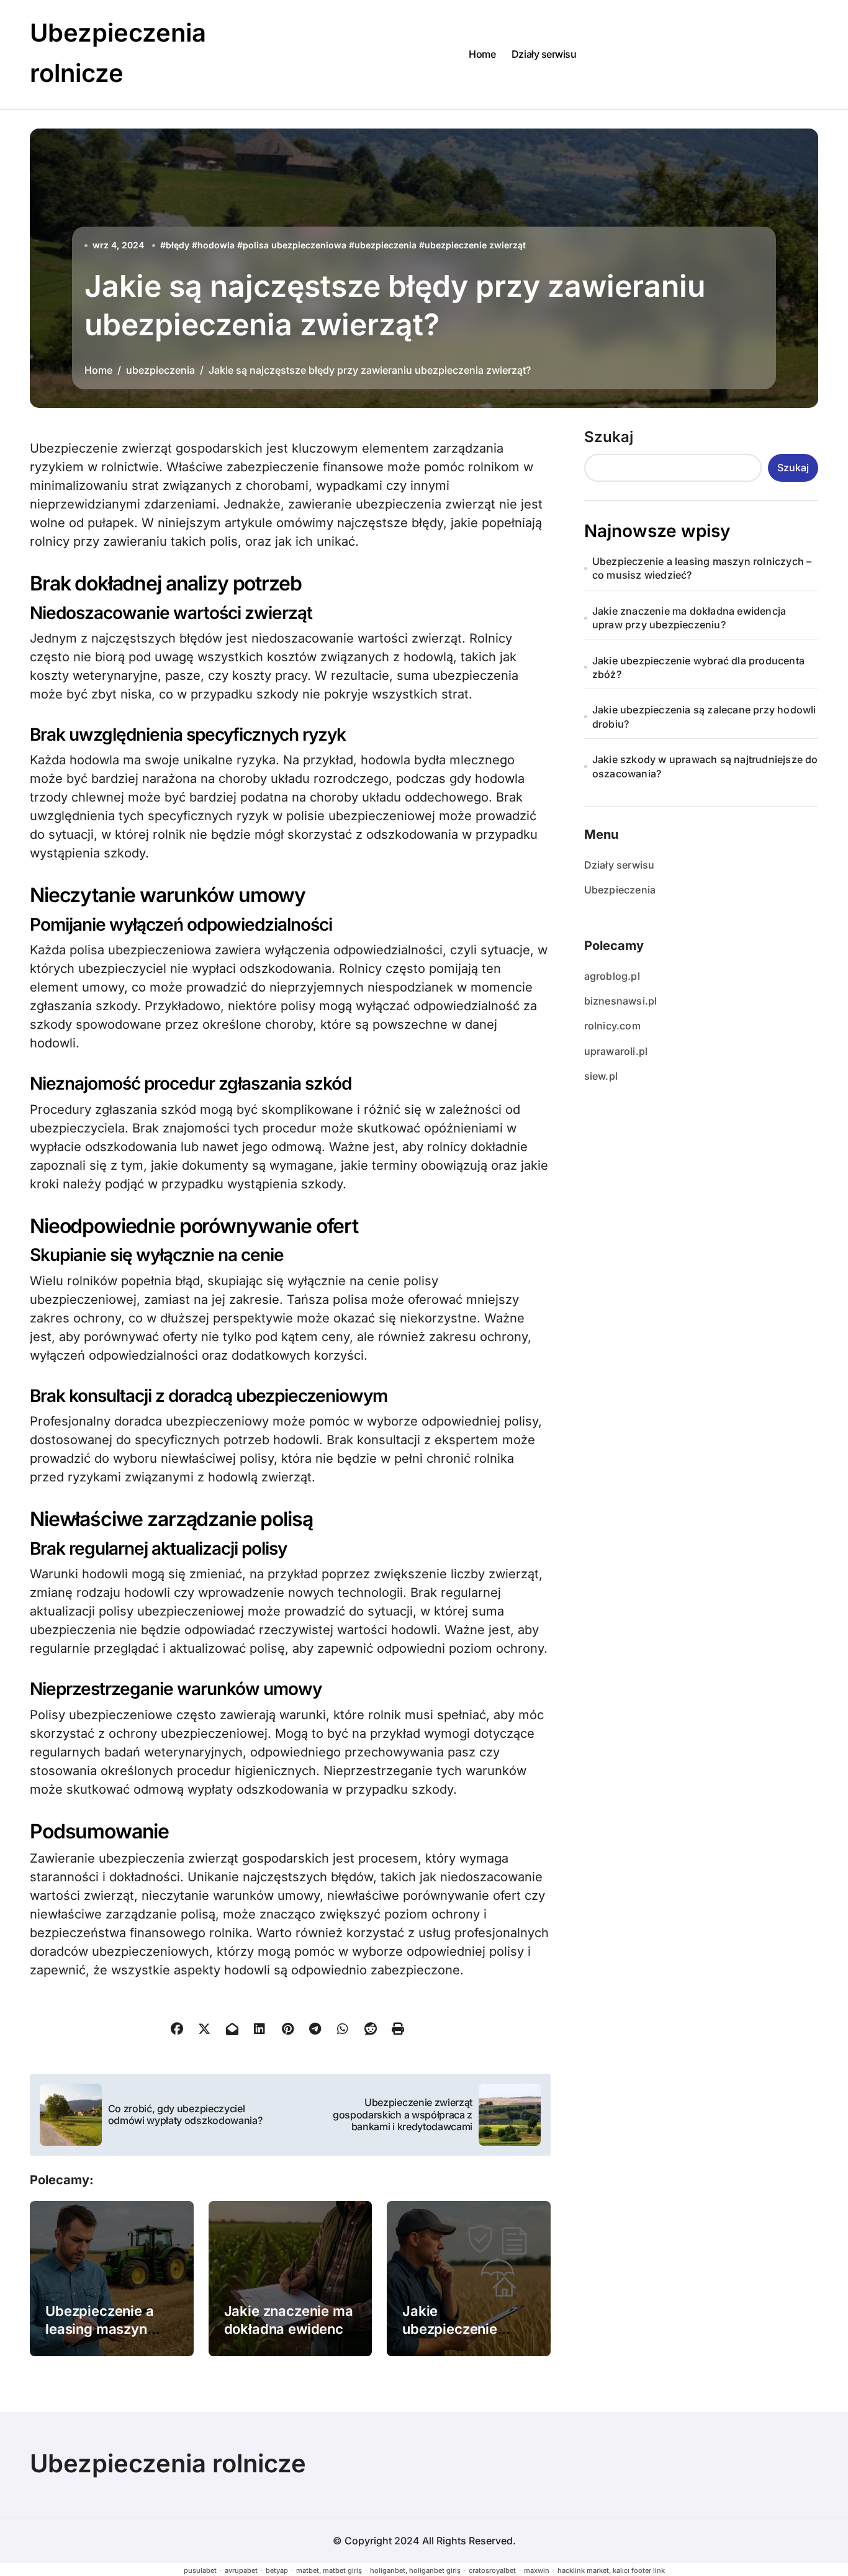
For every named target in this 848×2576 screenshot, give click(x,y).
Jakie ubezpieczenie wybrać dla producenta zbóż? (698, 667)
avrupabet (241, 2570)
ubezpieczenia (386, 245)
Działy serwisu (544, 54)
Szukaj (609, 437)
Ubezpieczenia (620, 890)
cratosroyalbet (492, 2570)
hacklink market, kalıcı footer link (611, 2570)
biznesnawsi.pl (621, 1001)
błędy (178, 245)
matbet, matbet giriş (329, 2570)
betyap (277, 2570)
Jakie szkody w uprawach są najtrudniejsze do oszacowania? (705, 766)
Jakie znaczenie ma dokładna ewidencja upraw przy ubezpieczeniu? (689, 618)
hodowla (216, 245)
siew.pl (601, 1076)
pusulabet (200, 2570)
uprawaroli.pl (616, 1051)
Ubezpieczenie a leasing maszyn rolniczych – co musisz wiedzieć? (702, 568)
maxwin (537, 2570)
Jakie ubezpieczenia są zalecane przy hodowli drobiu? (704, 716)
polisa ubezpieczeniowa (295, 245)
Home (482, 54)
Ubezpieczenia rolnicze (168, 2463)
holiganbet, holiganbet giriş (415, 2570)
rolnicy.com (612, 1026)
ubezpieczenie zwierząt (475, 245)
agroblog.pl (612, 976)
